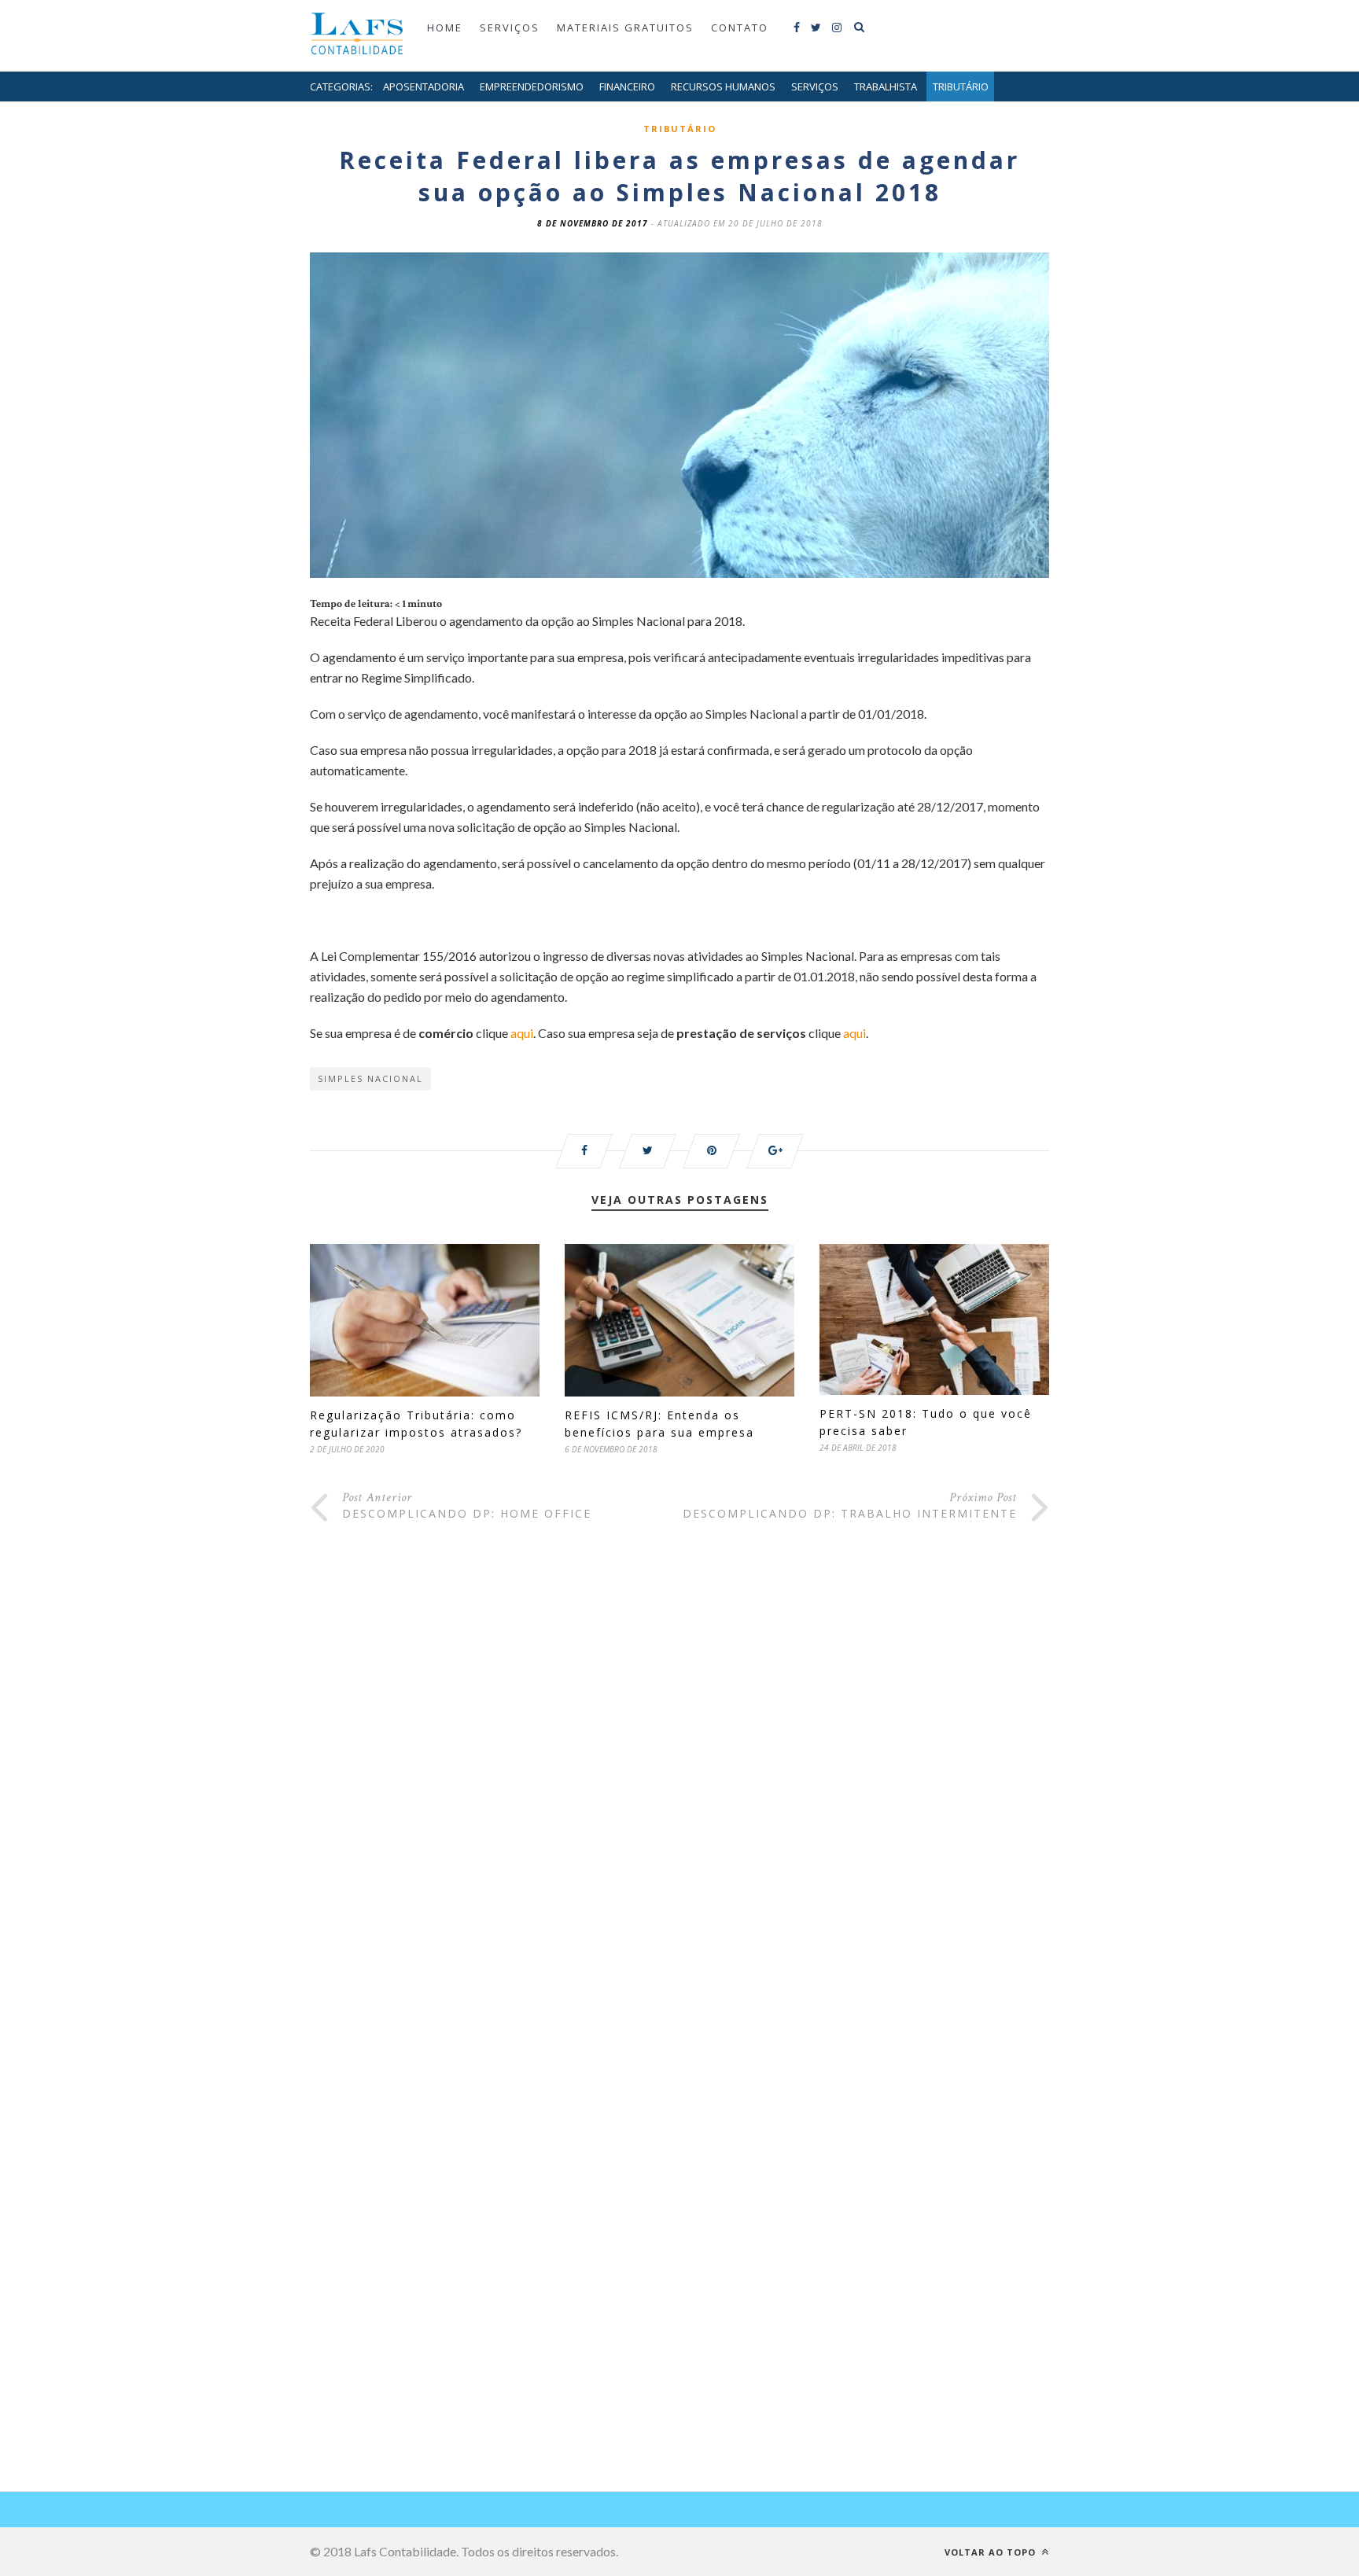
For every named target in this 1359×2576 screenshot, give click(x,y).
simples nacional (370, 1078)
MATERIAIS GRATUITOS (625, 28)
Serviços (510, 28)
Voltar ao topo (992, 2552)
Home (445, 28)
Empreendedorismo (532, 86)
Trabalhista (886, 86)
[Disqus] (679, 1794)
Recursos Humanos (723, 86)
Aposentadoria (424, 86)
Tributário (961, 86)
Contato (740, 28)
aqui (522, 1033)
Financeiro (627, 86)
